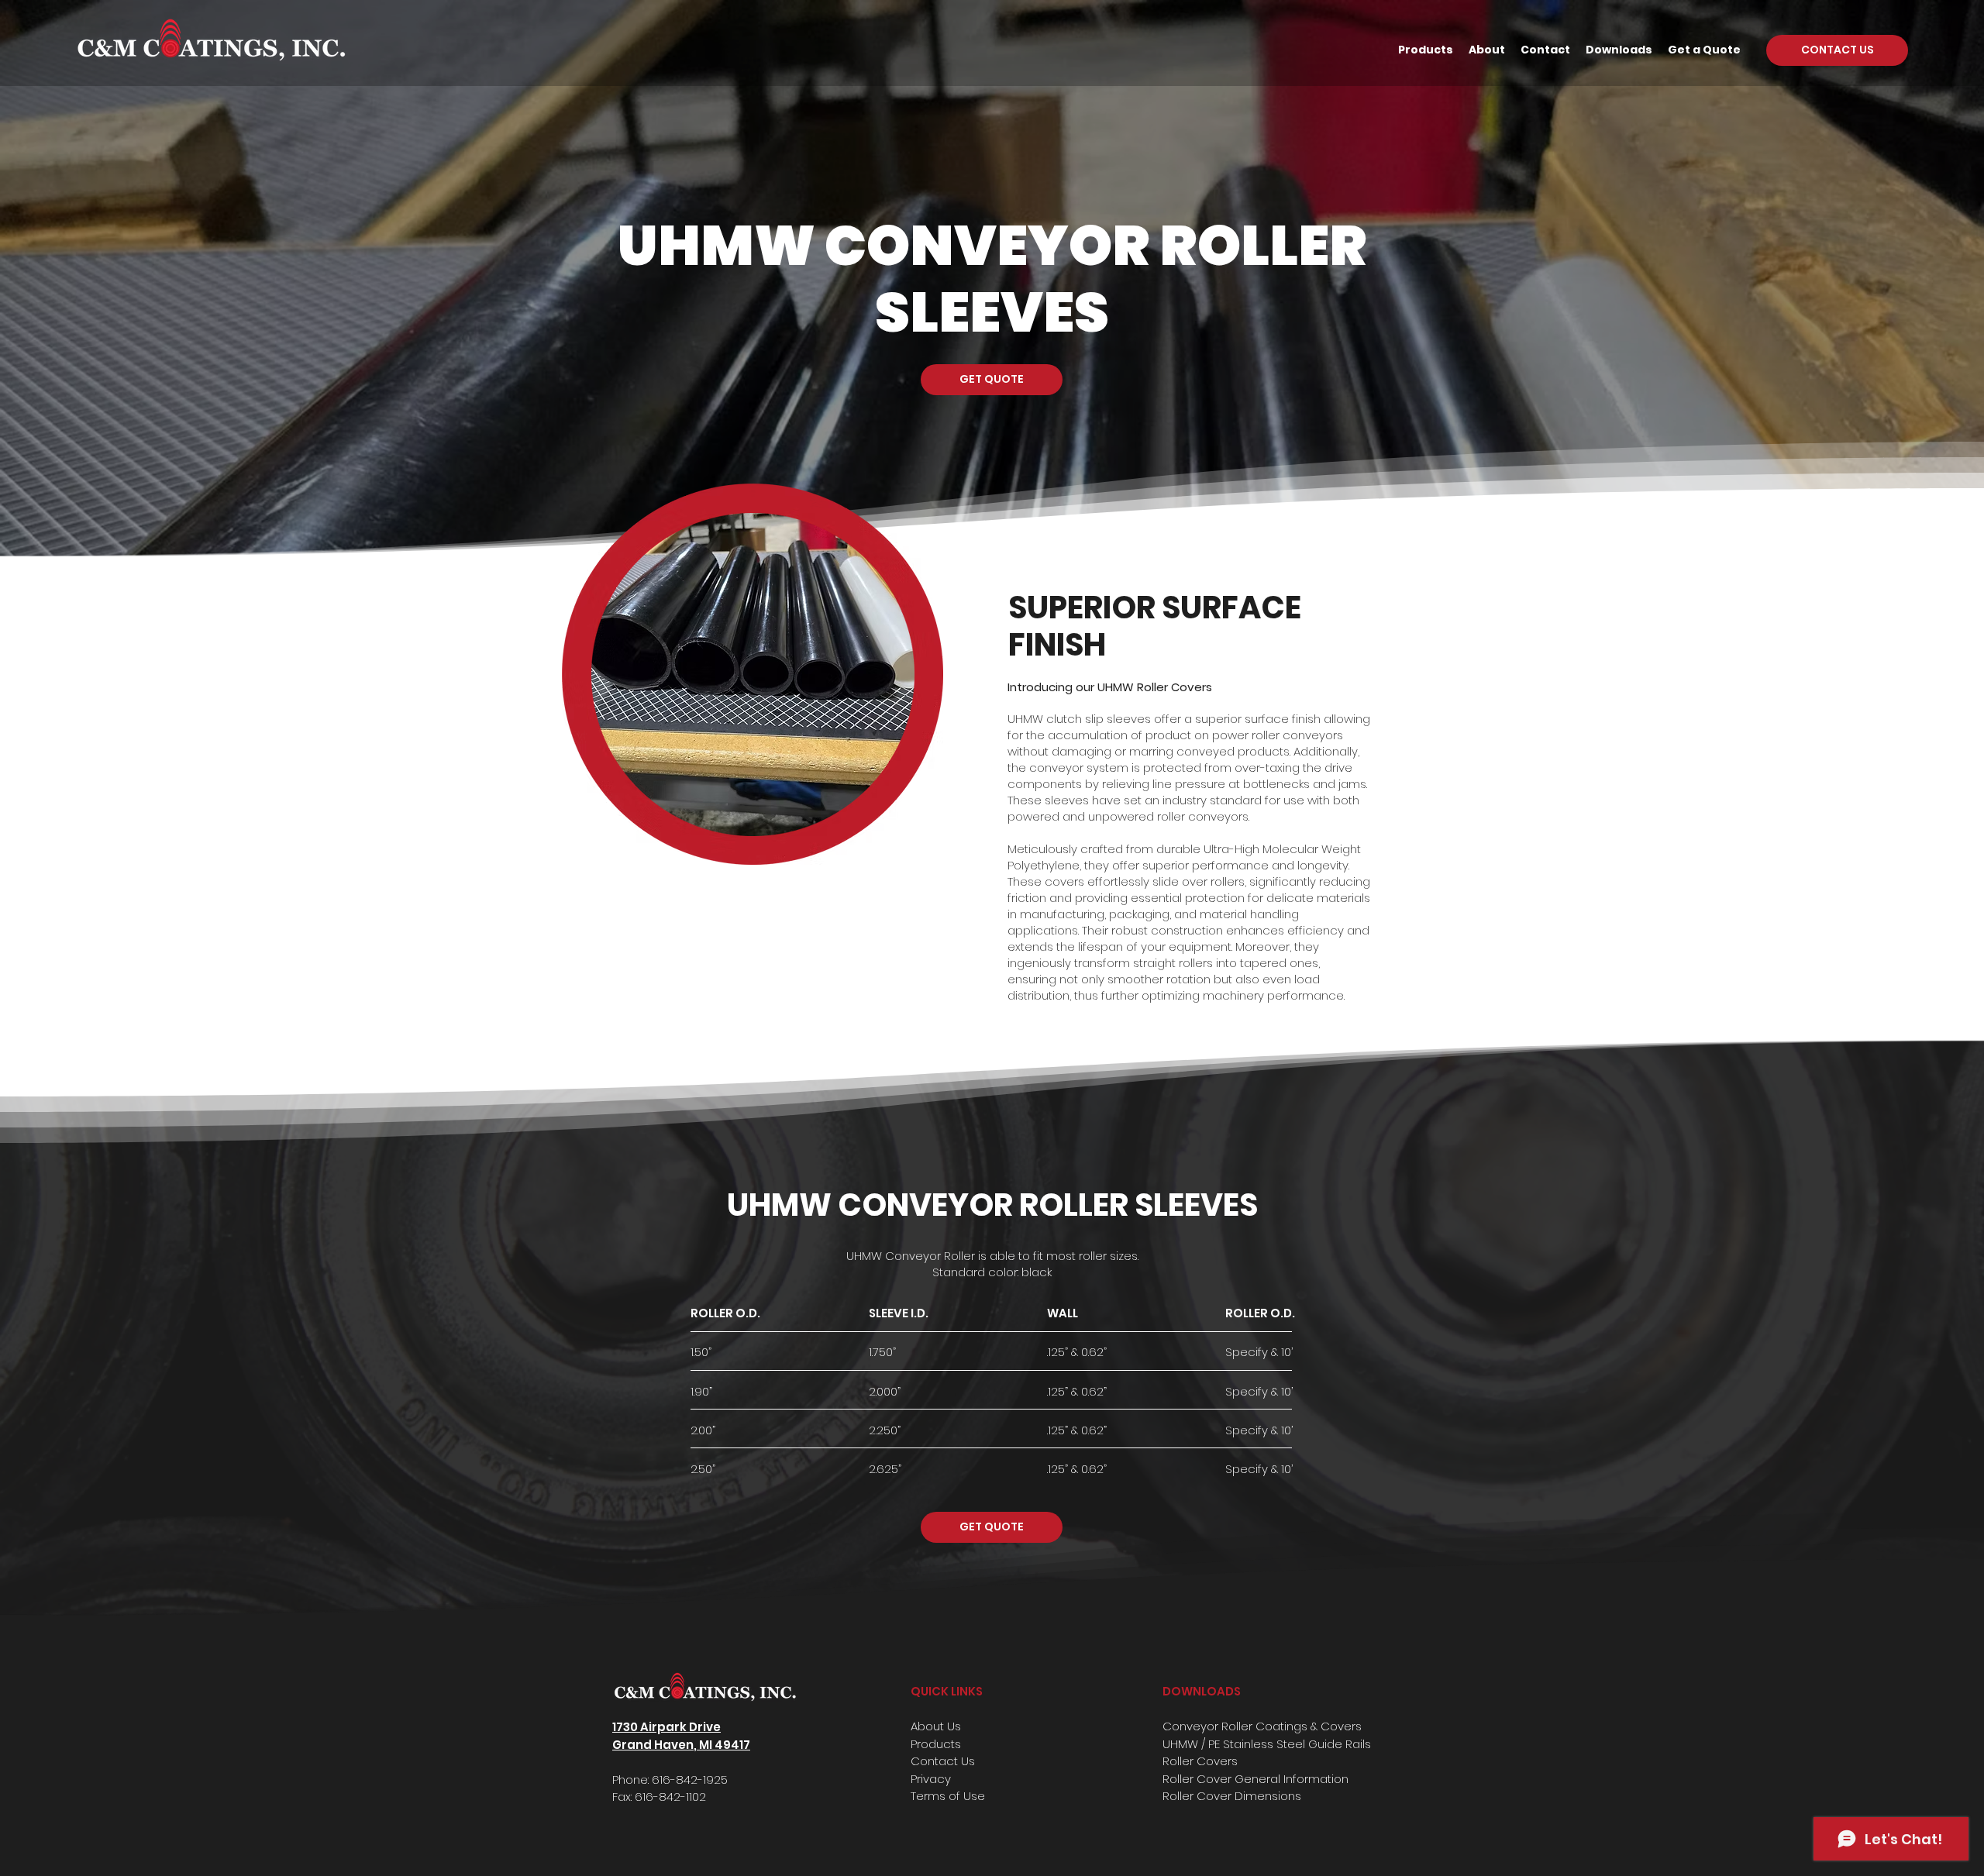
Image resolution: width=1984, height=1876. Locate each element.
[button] (1426, 50)
